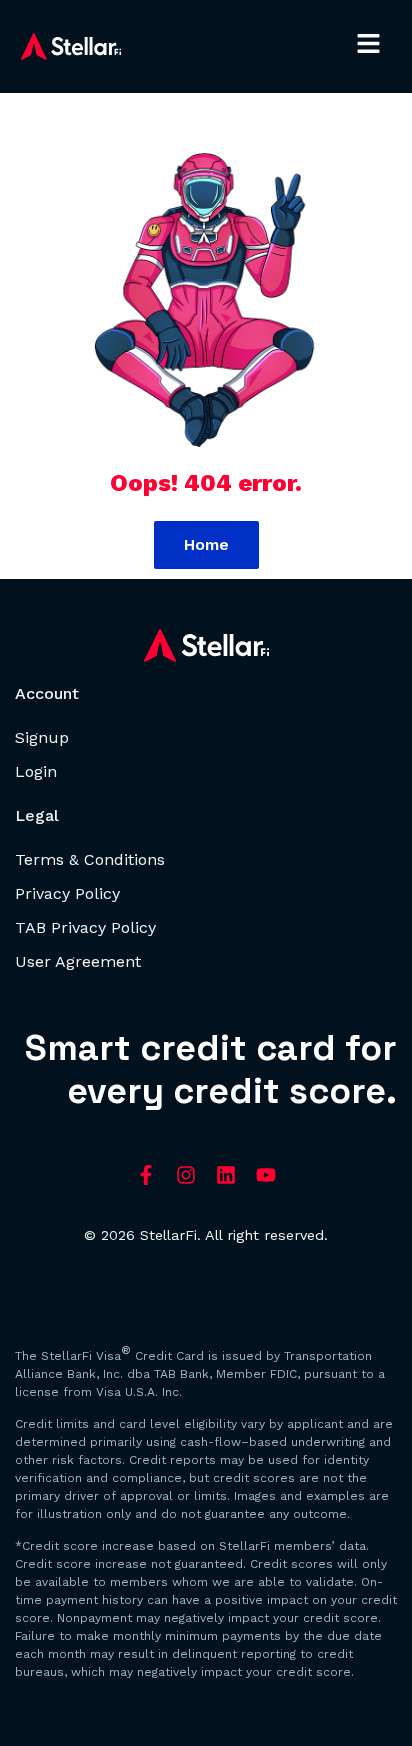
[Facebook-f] (146, 1175)
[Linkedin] (226, 1175)
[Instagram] (186, 1175)
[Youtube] (266, 1175)
